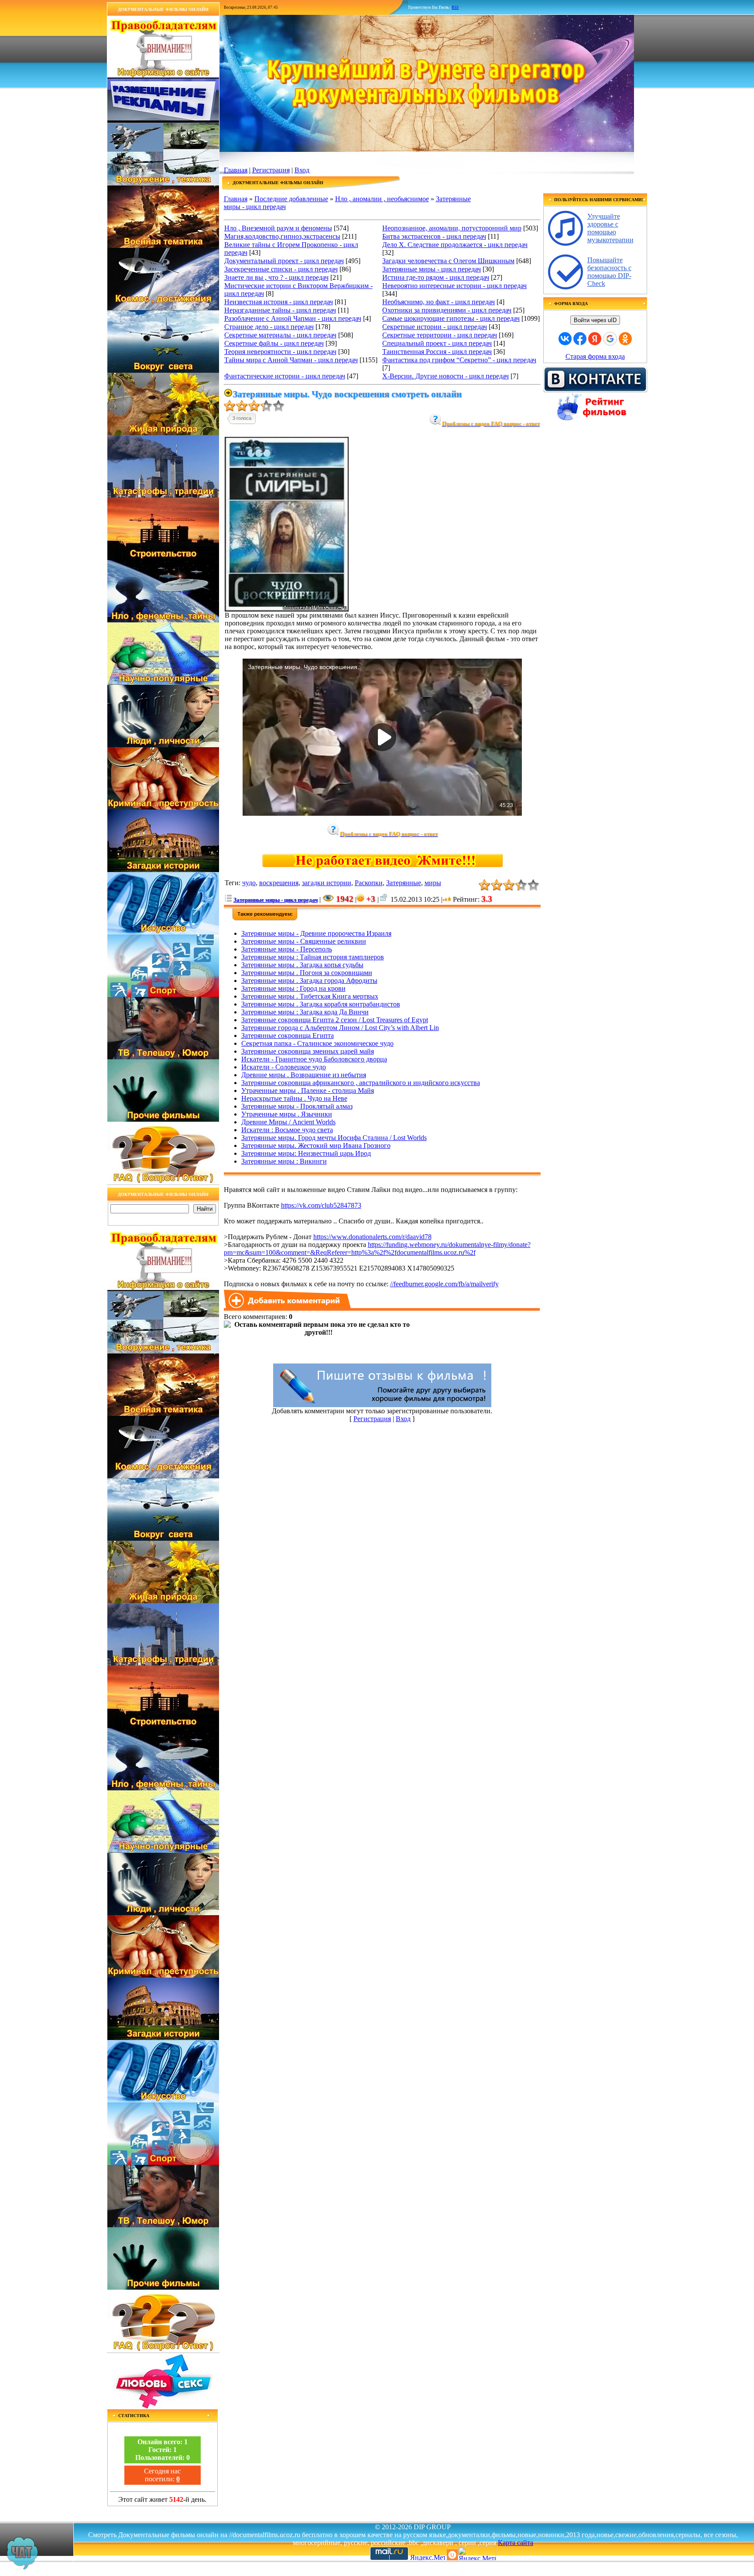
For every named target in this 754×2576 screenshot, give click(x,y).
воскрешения (279, 883)
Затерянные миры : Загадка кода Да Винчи (305, 1012)
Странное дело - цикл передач (269, 327)
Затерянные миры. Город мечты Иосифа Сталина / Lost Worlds (334, 1138)
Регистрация (271, 170)
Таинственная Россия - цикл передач (437, 352)
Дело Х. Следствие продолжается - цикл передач (455, 245)
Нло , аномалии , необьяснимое (382, 199)
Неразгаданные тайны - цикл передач (280, 310)
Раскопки (369, 883)
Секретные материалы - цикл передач (280, 335)
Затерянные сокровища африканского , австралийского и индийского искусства (361, 1083)
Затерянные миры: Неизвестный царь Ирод (306, 1153)
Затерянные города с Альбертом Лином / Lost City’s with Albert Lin (340, 1028)
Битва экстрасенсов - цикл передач (434, 236)
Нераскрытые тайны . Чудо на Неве (294, 1098)
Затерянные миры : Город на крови (293, 988)
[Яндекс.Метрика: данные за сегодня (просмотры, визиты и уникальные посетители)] (477, 2554)
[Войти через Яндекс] (595, 339)
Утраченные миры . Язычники (287, 1114)
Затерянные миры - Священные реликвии (304, 941)
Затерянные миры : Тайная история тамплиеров (313, 957)
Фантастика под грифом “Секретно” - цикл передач (459, 360)
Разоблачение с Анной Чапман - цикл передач (293, 318)
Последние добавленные (291, 199)
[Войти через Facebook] (580, 339)
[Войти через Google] (610, 339)
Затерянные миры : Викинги (284, 1161)
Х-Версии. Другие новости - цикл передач (446, 376)
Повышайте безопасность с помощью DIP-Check (609, 272)
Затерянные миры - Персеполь (287, 949)
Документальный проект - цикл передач (284, 261)
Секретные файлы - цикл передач (274, 343)
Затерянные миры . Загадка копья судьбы (302, 965)
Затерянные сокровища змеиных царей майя (308, 1051)
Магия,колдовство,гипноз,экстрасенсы (282, 236)
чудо (249, 883)
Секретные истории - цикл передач (435, 327)
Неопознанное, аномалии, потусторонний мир (452, 228)
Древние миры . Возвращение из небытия (304, 1075)
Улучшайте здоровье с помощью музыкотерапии (610, 228)
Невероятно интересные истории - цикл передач (454, 286)
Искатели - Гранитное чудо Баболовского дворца (314, 1059)
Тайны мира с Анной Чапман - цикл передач (291, 360)
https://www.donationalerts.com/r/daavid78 (372, 1237)
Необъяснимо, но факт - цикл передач (439, 302)
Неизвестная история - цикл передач (279, 302)
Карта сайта (516, 2543)
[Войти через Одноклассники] (625, 339)
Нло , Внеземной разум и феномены (278, 228)
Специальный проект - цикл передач (437, 343)
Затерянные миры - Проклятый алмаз (297, 1106)
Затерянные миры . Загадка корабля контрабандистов (321, 1004)
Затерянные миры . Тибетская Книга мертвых (310, 996)
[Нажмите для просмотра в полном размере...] (287, 609)
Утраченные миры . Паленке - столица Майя (308, 1091)
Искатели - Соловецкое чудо (284, 1067)
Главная (236, 170)
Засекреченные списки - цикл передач (281, 269)
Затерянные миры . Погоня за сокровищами (307, 973)
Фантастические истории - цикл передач (285, 376)
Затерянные (404, 883)
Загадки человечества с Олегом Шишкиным (448, 261)
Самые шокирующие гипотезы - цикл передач (451, 318)
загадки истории (327, 883)
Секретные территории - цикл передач (440, 335)
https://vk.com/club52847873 (321, 1205)
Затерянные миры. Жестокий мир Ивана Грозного (316, 1145)
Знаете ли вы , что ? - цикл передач (276, 277)
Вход (302, 170)
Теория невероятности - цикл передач (280, 352)
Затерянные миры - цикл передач (432, 269)
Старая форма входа (595, 356)
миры (433, 883)
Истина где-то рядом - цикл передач (436, 277)
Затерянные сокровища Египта (288, 1036)
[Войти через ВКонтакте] (565, 339)
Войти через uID (595, 320)
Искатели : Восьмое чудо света (287, 1130)
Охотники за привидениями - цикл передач (447, 310)
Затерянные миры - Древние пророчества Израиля (316, 933)
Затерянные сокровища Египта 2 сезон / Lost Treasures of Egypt (335, 1020)
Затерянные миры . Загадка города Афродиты (309, 981)
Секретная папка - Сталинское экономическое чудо (317, 1043)
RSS (455, 7)
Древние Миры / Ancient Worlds (288, 1122)
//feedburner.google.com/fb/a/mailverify (444, 1284)
